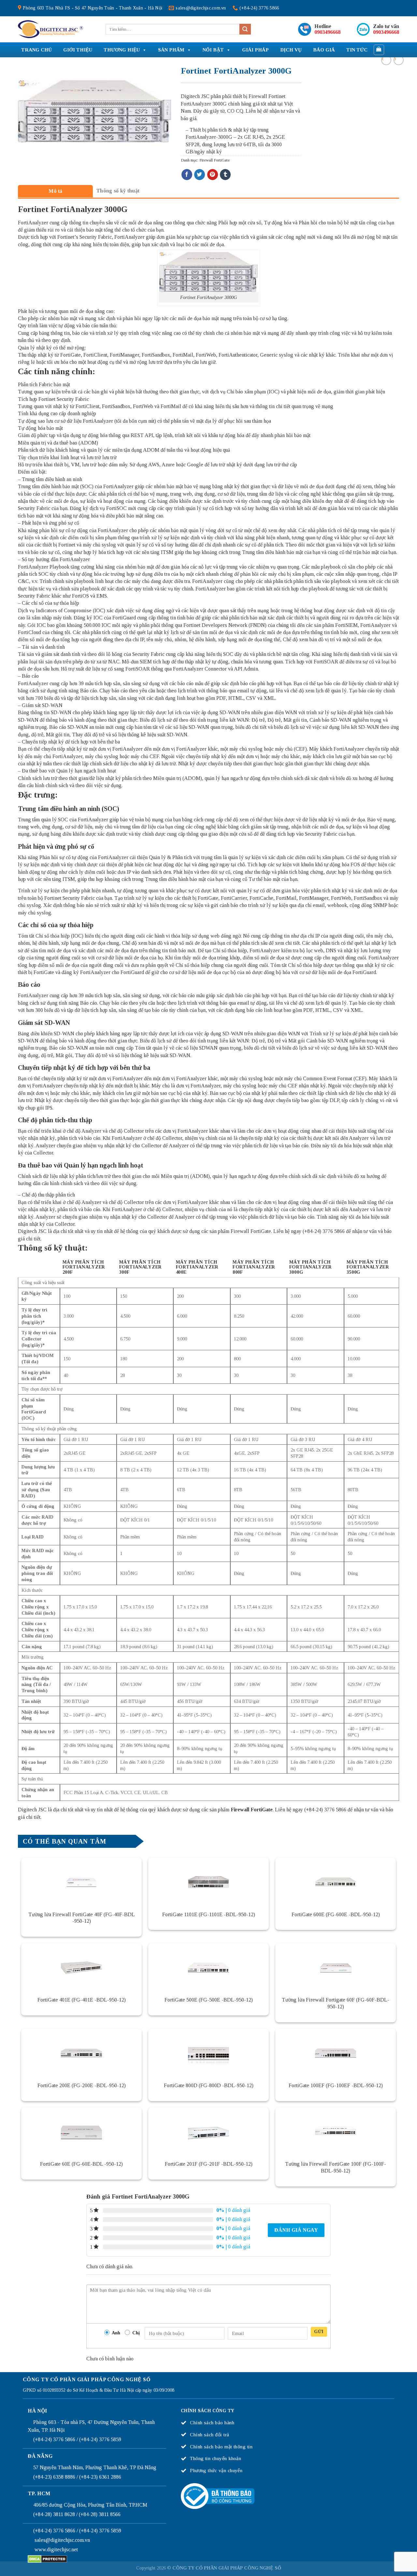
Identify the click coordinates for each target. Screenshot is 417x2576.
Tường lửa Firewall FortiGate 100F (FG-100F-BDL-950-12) (336, 2167)
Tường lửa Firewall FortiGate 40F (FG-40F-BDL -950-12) (82, 1918)
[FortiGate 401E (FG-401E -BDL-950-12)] (81, 1968)
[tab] (55, 191)
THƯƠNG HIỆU (122, 50)
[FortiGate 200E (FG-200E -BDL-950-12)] (81, 2053)
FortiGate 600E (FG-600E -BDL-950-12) (336, 1914)
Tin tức (357, 50)
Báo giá (324, 50)
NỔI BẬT (213, 50)
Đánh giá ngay (296, 2230)
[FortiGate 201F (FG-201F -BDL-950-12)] (208, 2132)
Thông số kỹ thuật (118, 191)
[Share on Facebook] (187, 175)
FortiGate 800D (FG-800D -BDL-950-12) (209, 2085)
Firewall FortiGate (215, 160)
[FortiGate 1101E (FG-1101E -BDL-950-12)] (208, 1882)
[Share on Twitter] (200, 175)
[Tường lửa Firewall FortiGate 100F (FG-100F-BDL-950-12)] (336, 2132)
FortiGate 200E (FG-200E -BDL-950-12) (82, 2085)
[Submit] (245, 29)
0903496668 (327, 32)
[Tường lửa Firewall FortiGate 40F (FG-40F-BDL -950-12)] (81, 1882)
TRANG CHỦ (36, 50)
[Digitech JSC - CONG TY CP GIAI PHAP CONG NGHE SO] (50, 29)
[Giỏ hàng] (379, 50)
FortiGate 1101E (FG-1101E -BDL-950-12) (209, 1914)
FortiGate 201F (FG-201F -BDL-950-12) (209, 2164)
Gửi (319, 2332)
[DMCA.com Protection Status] (47, 2559)
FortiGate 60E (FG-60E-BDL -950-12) (81, 2164)
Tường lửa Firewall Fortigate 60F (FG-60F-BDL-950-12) (336, 2003)
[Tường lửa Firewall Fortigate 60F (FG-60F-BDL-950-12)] (336, 1968)
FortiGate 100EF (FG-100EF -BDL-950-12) (336, 2085)
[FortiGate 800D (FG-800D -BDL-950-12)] (208, 2053)
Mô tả (56, 191)
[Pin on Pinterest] (213, 175)
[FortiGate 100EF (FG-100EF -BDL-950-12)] (336, 2053)
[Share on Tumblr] (225, 175)
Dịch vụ (291, 50)
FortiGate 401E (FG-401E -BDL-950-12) (82, 2000)
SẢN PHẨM (171, 50)
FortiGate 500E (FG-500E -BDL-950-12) (209, 2000)
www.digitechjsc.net (56, 2549)
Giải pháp (255, 50)
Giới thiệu (78, 50)
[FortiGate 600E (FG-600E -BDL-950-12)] (336, 1882)
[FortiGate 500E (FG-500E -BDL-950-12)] (208, 1968)
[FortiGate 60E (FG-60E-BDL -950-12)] (81, 2132)
